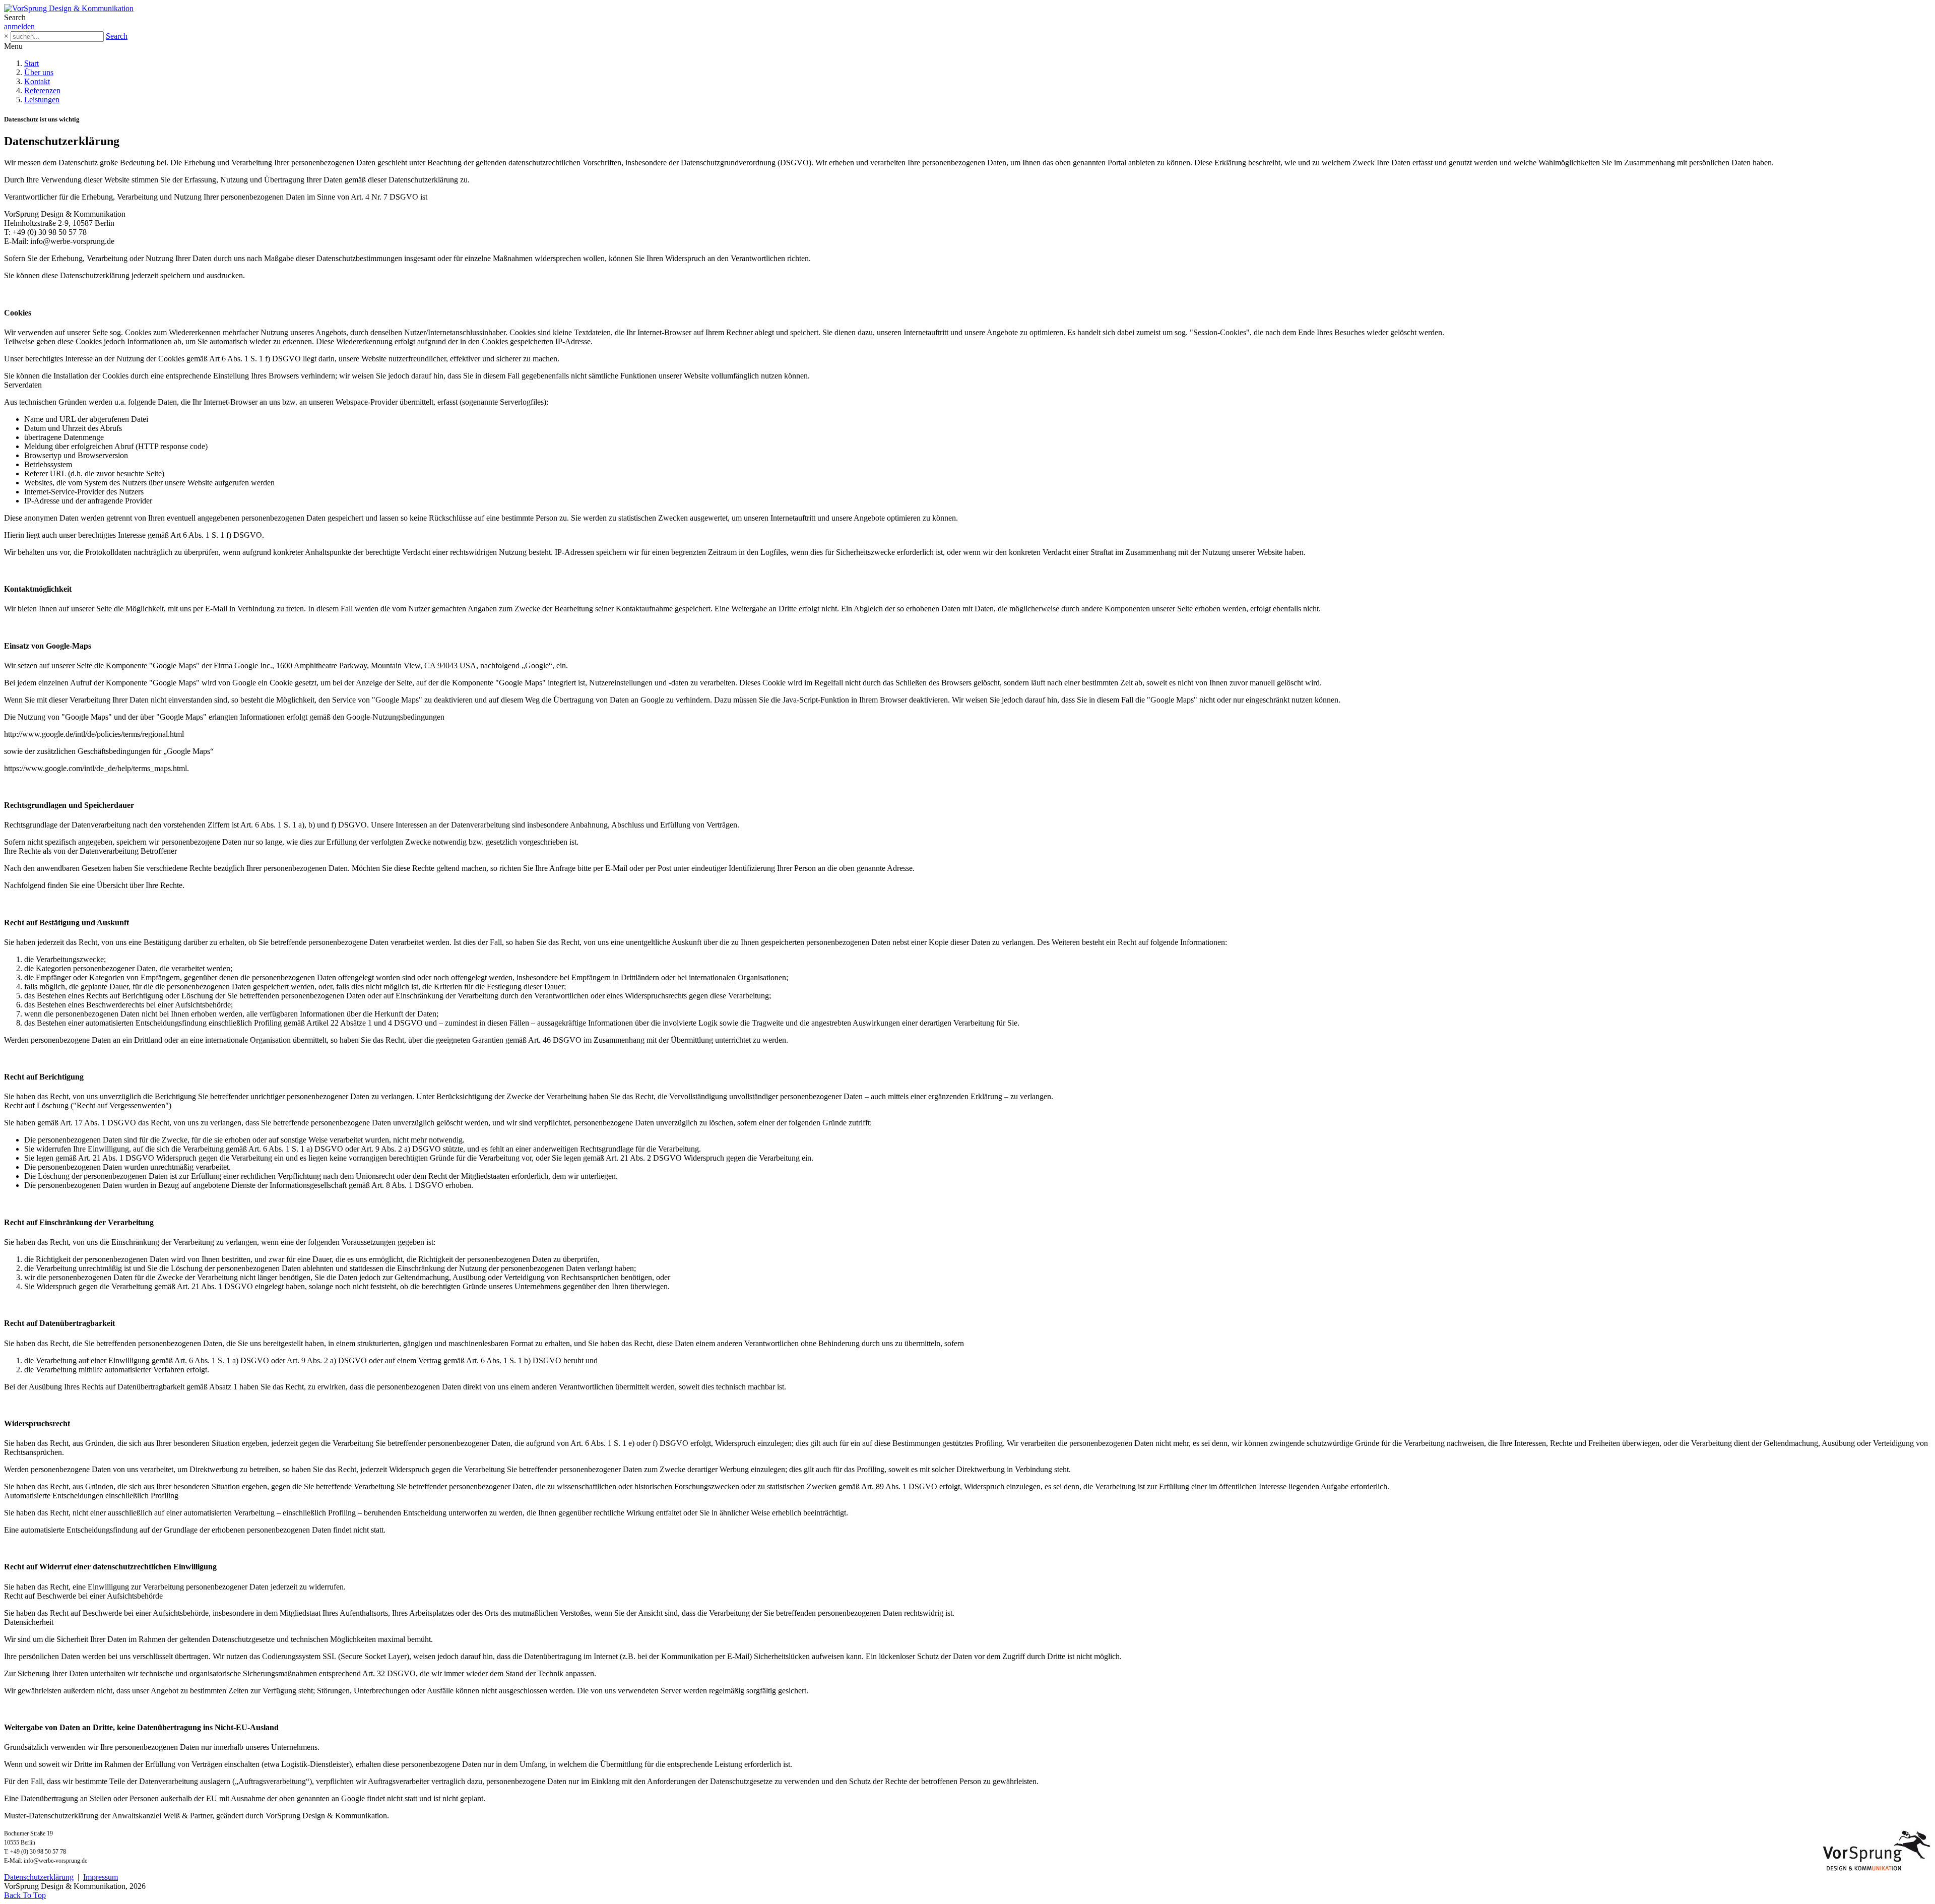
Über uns (39, 72)
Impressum (101, 1877)
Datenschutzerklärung (39, 1877)
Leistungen (42, 100)
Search (117, 36)
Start (31, 63)
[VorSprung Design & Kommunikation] (69, 8)
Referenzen (42, 90)
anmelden (19, 26)
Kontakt (37, 81)
